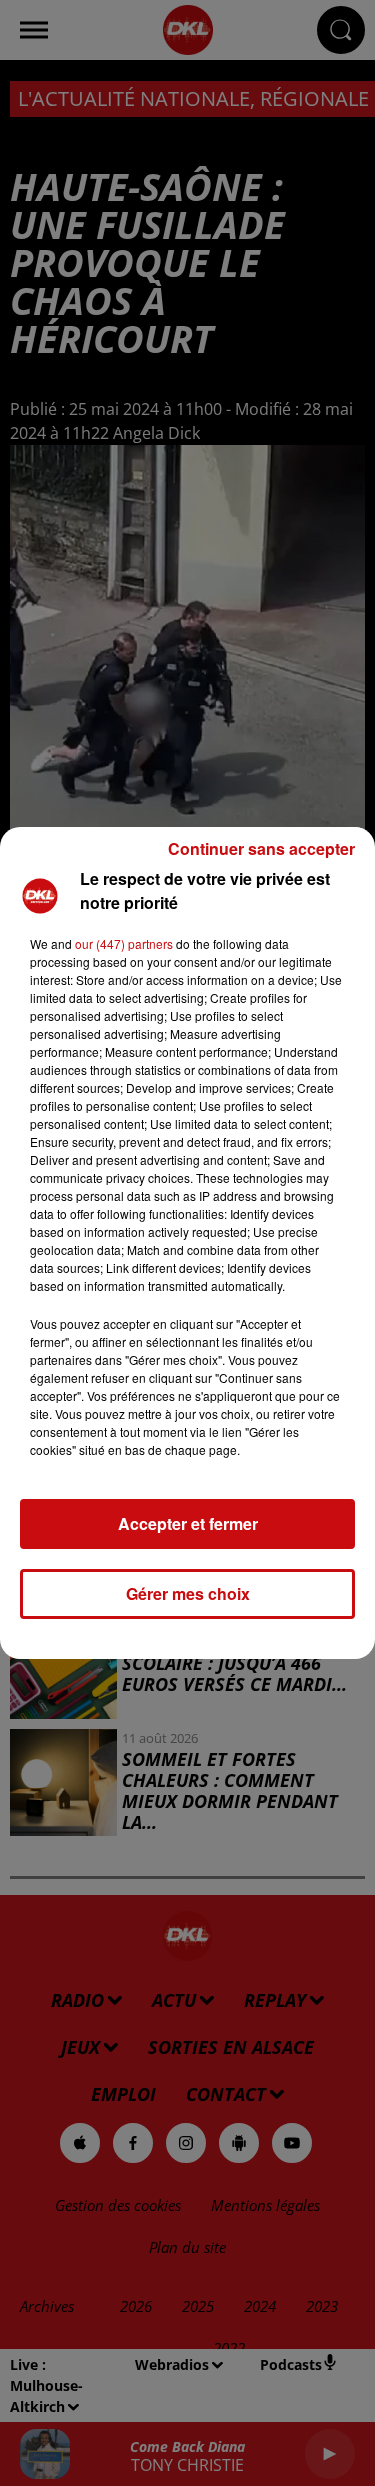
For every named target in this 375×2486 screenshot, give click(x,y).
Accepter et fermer (188, 1523)
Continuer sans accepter (261, 848)
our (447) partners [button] (124, 943)
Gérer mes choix (188, 1593)
